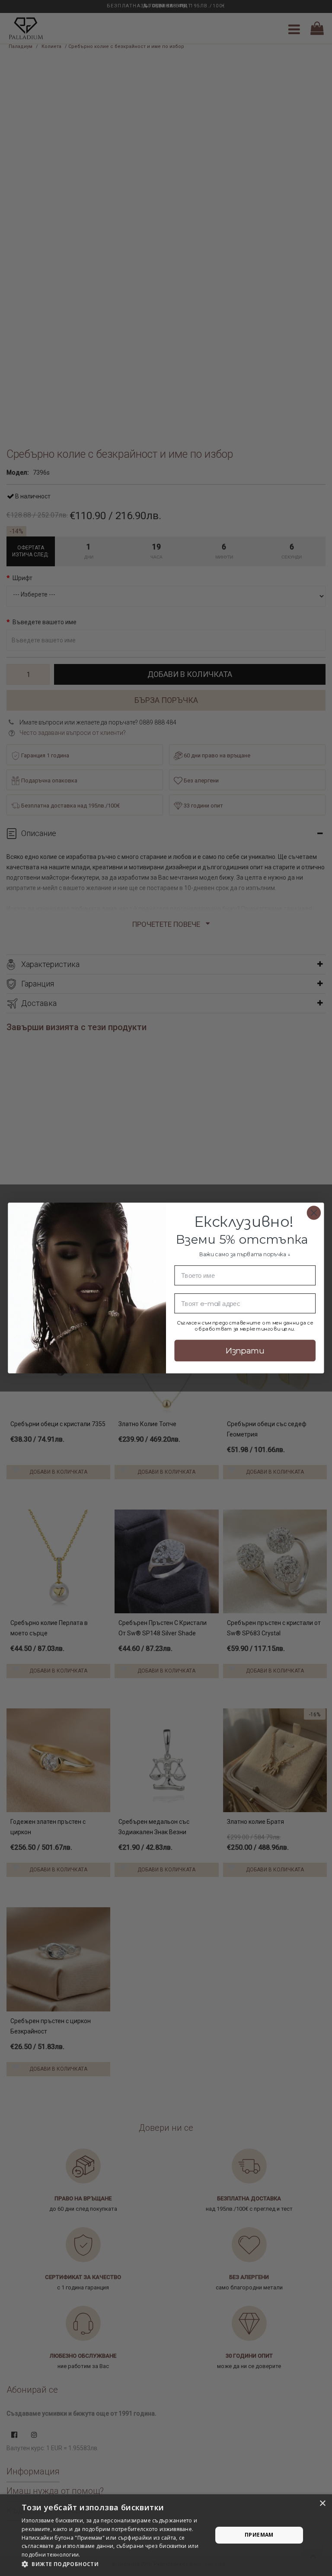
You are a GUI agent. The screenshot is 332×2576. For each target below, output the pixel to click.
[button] (114, 2564)
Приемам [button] (259, 2535)
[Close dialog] (314, 1213)
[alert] (166, 2535)
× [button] (322, 2504)
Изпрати (245, 1350)
